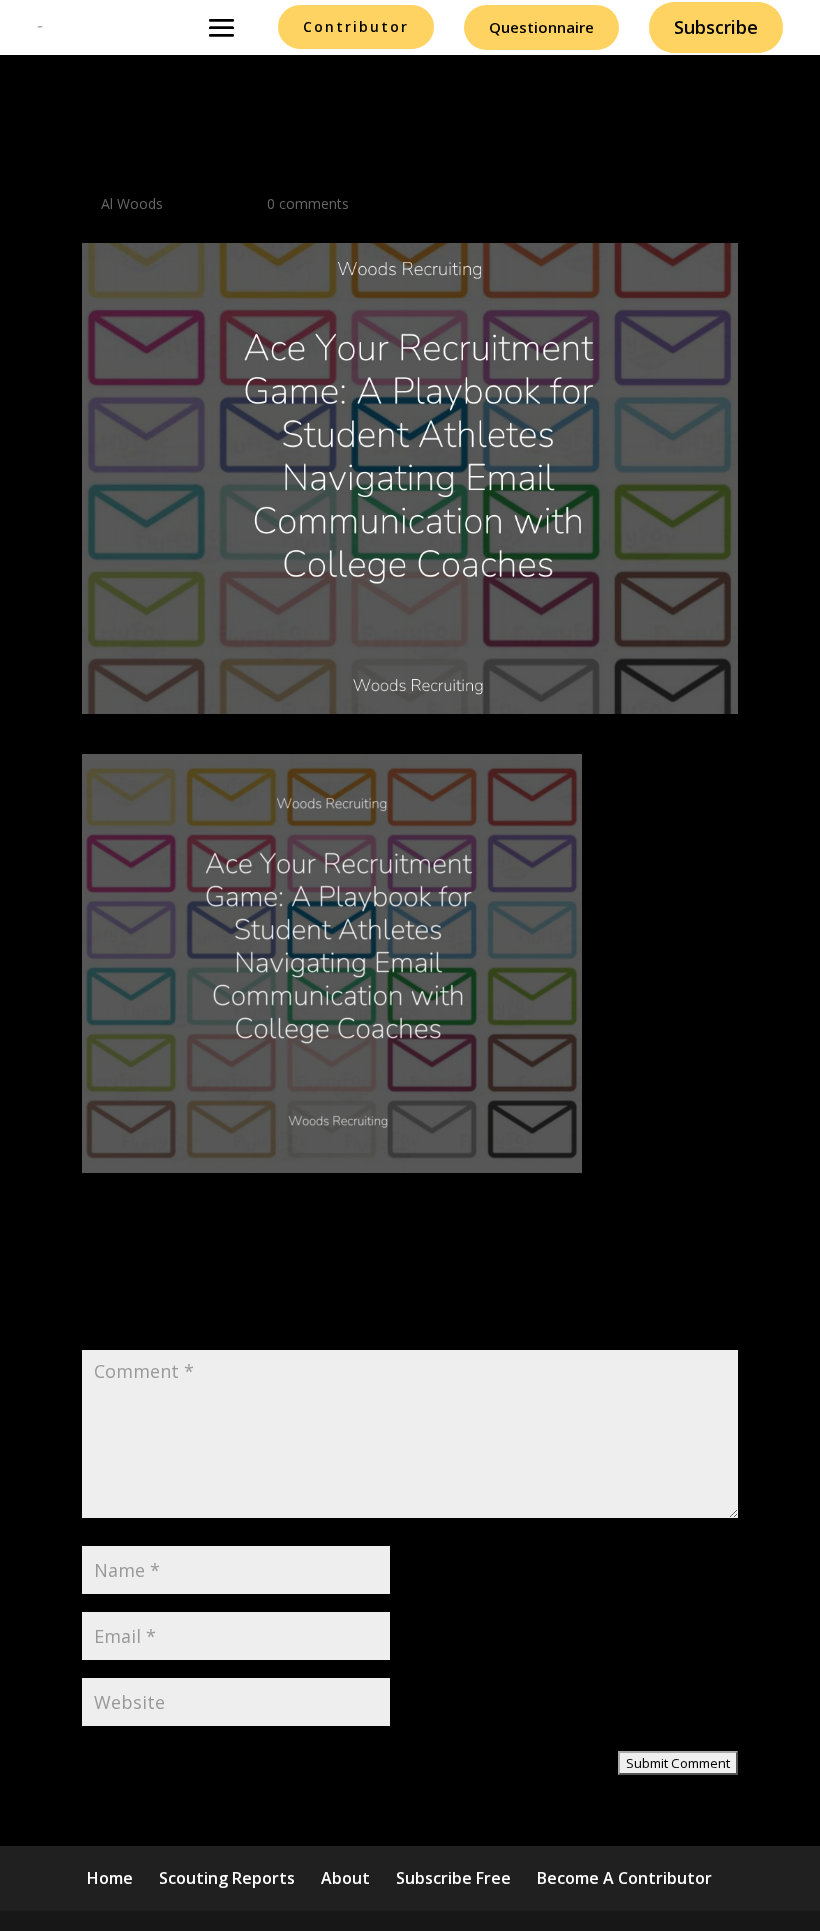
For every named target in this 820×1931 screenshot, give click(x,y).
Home (110, 1878)
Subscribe (716, 27)
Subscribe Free (453, 1878)
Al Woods (132, 203)
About (345, 1878)
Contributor (356, 26)
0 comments (308, 203)
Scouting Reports (227, 1878)
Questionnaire (541, 27)
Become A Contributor (624, 1878)
